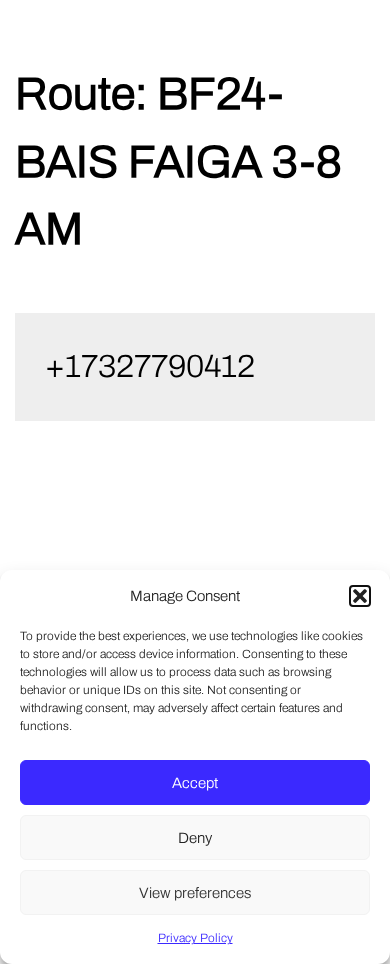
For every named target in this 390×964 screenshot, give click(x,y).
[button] (360, 596)
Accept (195, 783)
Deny (195, 838)
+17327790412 (150, 366)
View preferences (195, 893)
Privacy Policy (195, 938)
